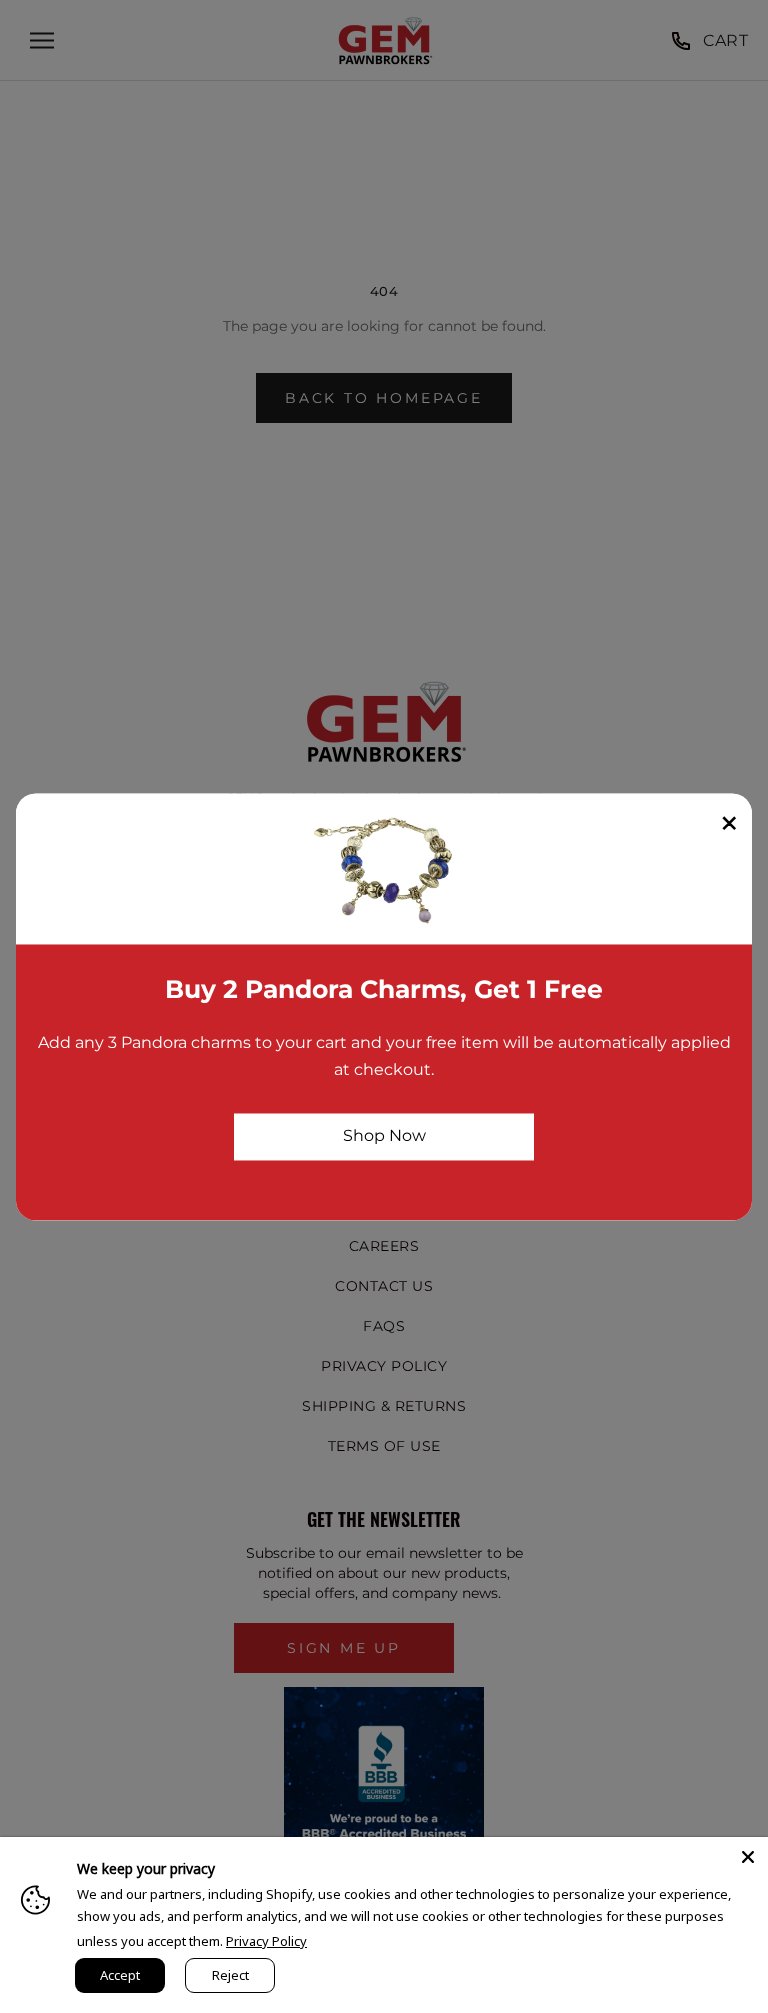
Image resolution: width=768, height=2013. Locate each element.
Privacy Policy (266, 1941)
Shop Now (384, 1136)
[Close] (748, 1857)
